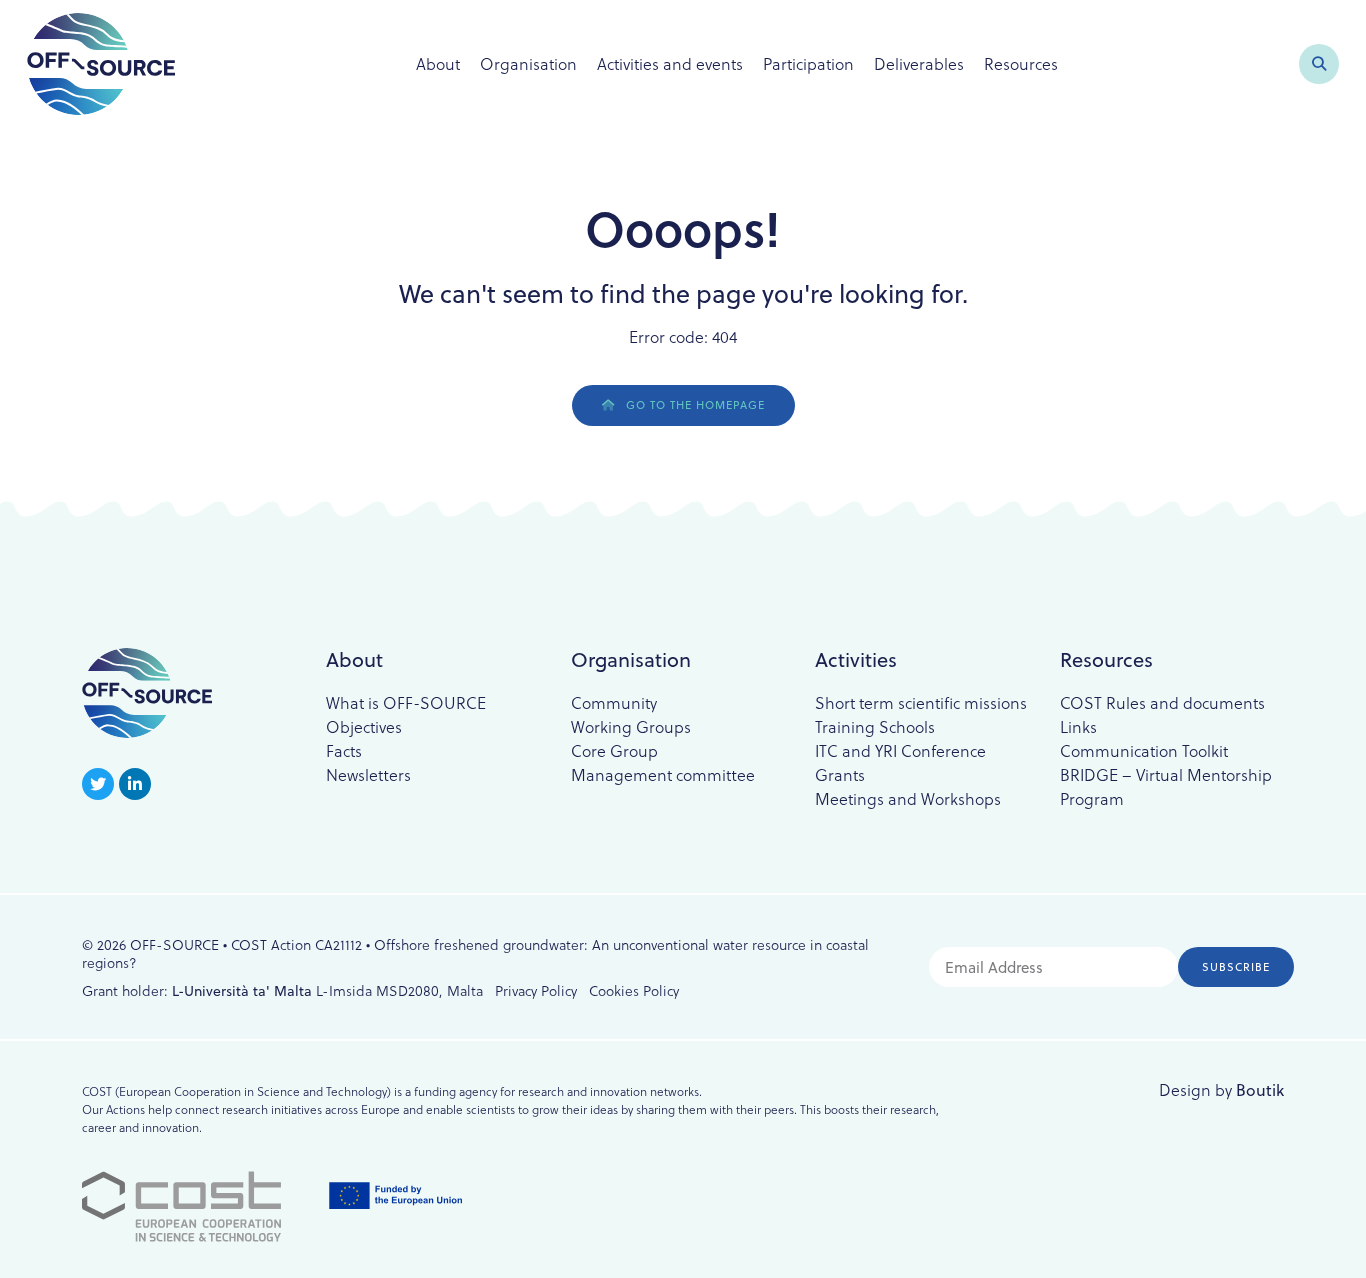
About (438, 64)
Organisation (528, 64)
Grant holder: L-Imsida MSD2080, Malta (282, 990)
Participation (808, 64)
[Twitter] (98, 784)
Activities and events (670, 64)
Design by (1221, 1089)
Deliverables (919, 64)
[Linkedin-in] (135, 784)
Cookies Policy (634, 990)
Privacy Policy (536, 990)
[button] (1319, 64)
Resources (1021, 64)
